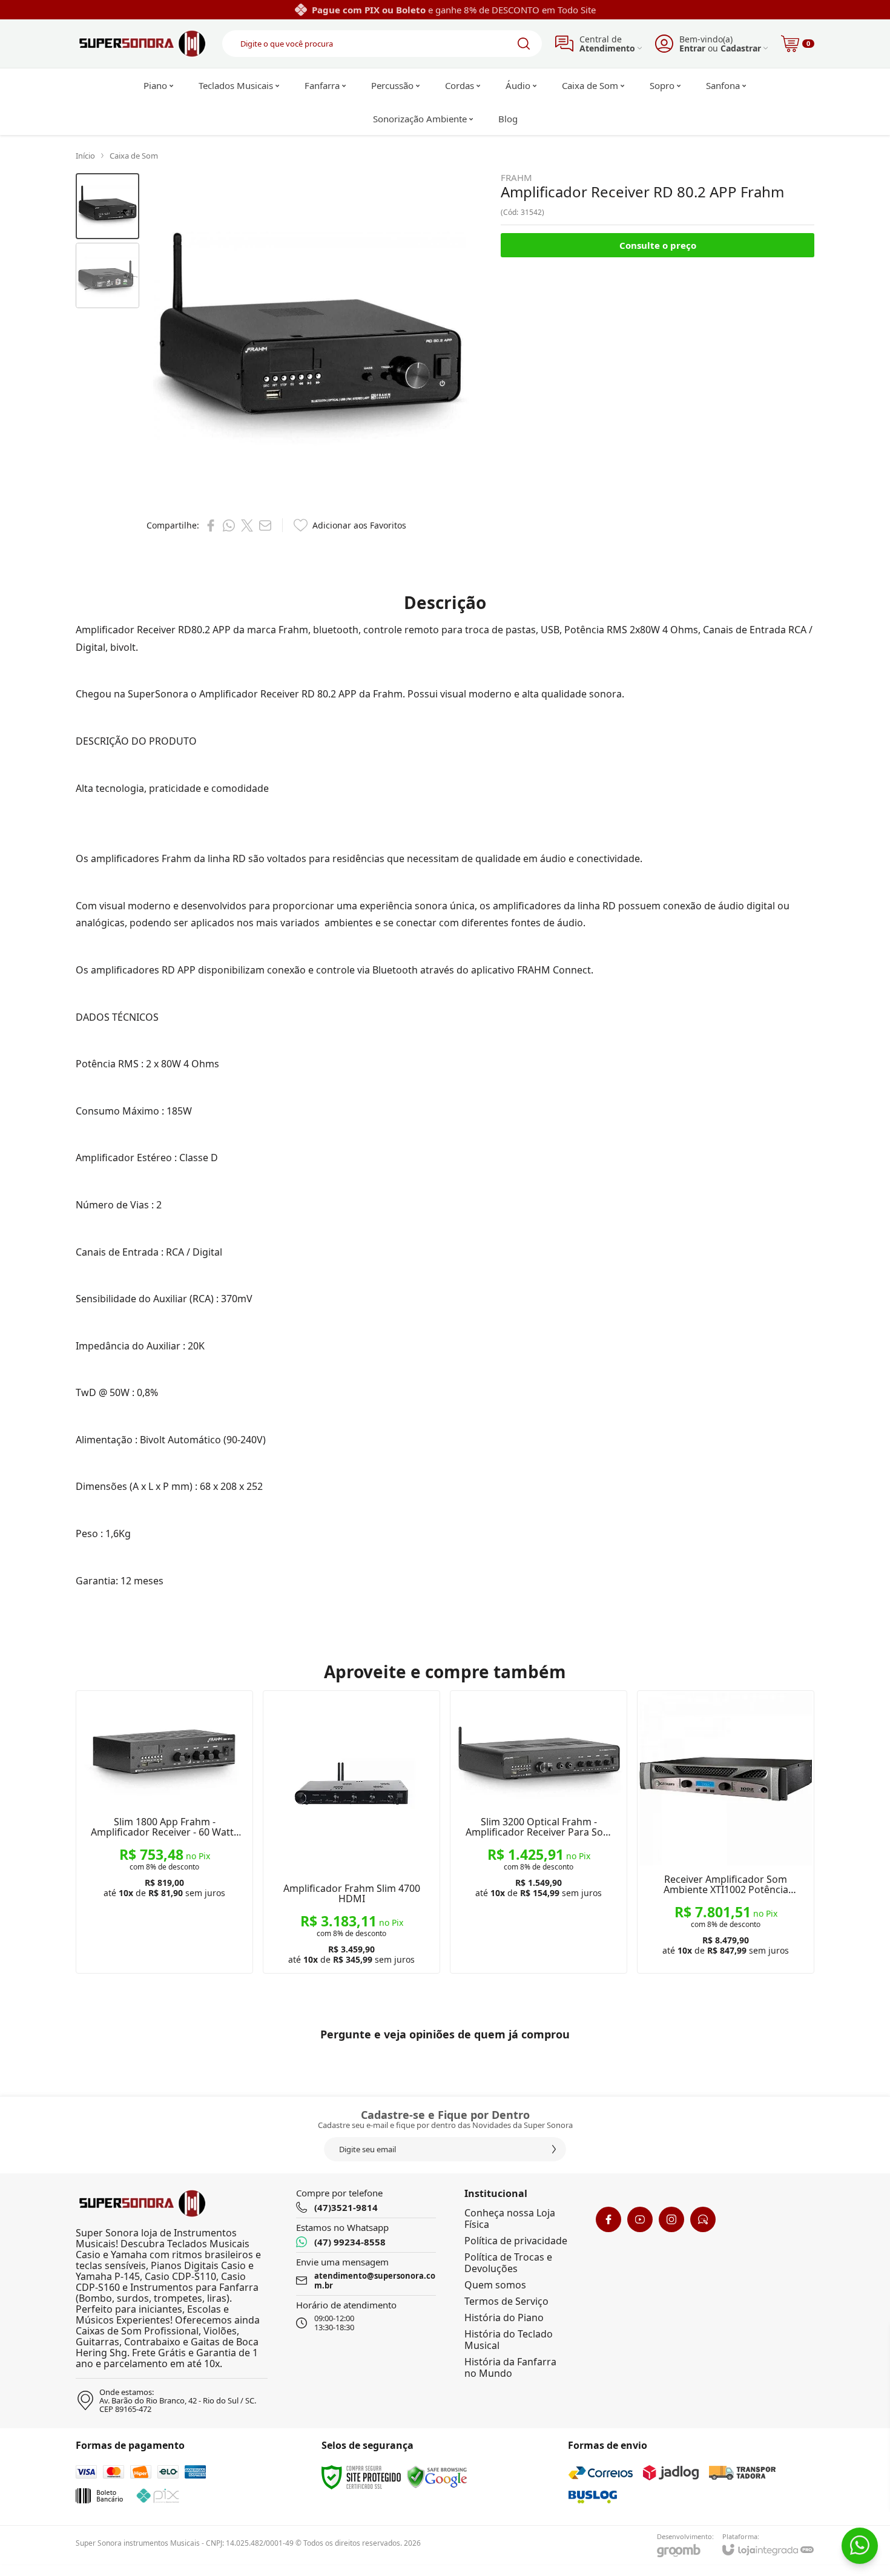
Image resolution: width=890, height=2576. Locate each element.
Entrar (692, 48)
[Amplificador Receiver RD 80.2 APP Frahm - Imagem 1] (107, 206)
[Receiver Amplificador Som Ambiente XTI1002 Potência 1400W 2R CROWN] (726, 1832)
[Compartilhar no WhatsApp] (229, 525)
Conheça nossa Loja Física (510, 2219)
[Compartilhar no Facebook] (211, 525)
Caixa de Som (134, 156)
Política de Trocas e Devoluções (508, 2263)
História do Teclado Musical (509, 2340)
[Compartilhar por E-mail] (265, 525)
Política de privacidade (516, 2241)
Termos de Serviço (506, 2301)
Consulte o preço (658, 245)
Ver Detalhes (164, 1898)
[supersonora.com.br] (142, 44)
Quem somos (495, 2285)
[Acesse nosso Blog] (703, 2219)
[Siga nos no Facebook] (608, 2219)
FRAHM (516, 178)
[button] (107, 206)
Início (85, 156)
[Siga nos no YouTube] (640, 2219)
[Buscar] (524, 44)
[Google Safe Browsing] (437, 2476)
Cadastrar (741, 48)
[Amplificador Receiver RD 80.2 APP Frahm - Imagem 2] (107, 276)
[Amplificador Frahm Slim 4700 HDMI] (351, 1832)
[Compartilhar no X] (247, 525)
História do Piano (504, 2317)
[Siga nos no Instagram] (671, 2219)
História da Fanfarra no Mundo (510, 2367)
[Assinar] (554, 2149)
